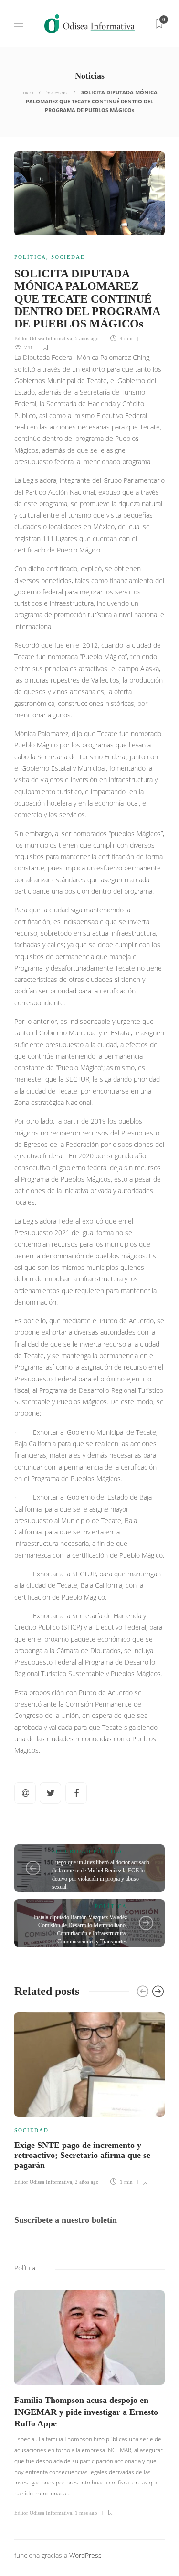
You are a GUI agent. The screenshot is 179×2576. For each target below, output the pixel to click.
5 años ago (87, 338)
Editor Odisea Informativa (43, 338)
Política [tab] (25, 2268)
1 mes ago (86, 2513)
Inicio (27, 92)
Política (30, 257)
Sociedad (57, 92)
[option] (89, 2097)
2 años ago (87, 2182)
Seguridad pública (87, 1851)
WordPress (85, 2555)
